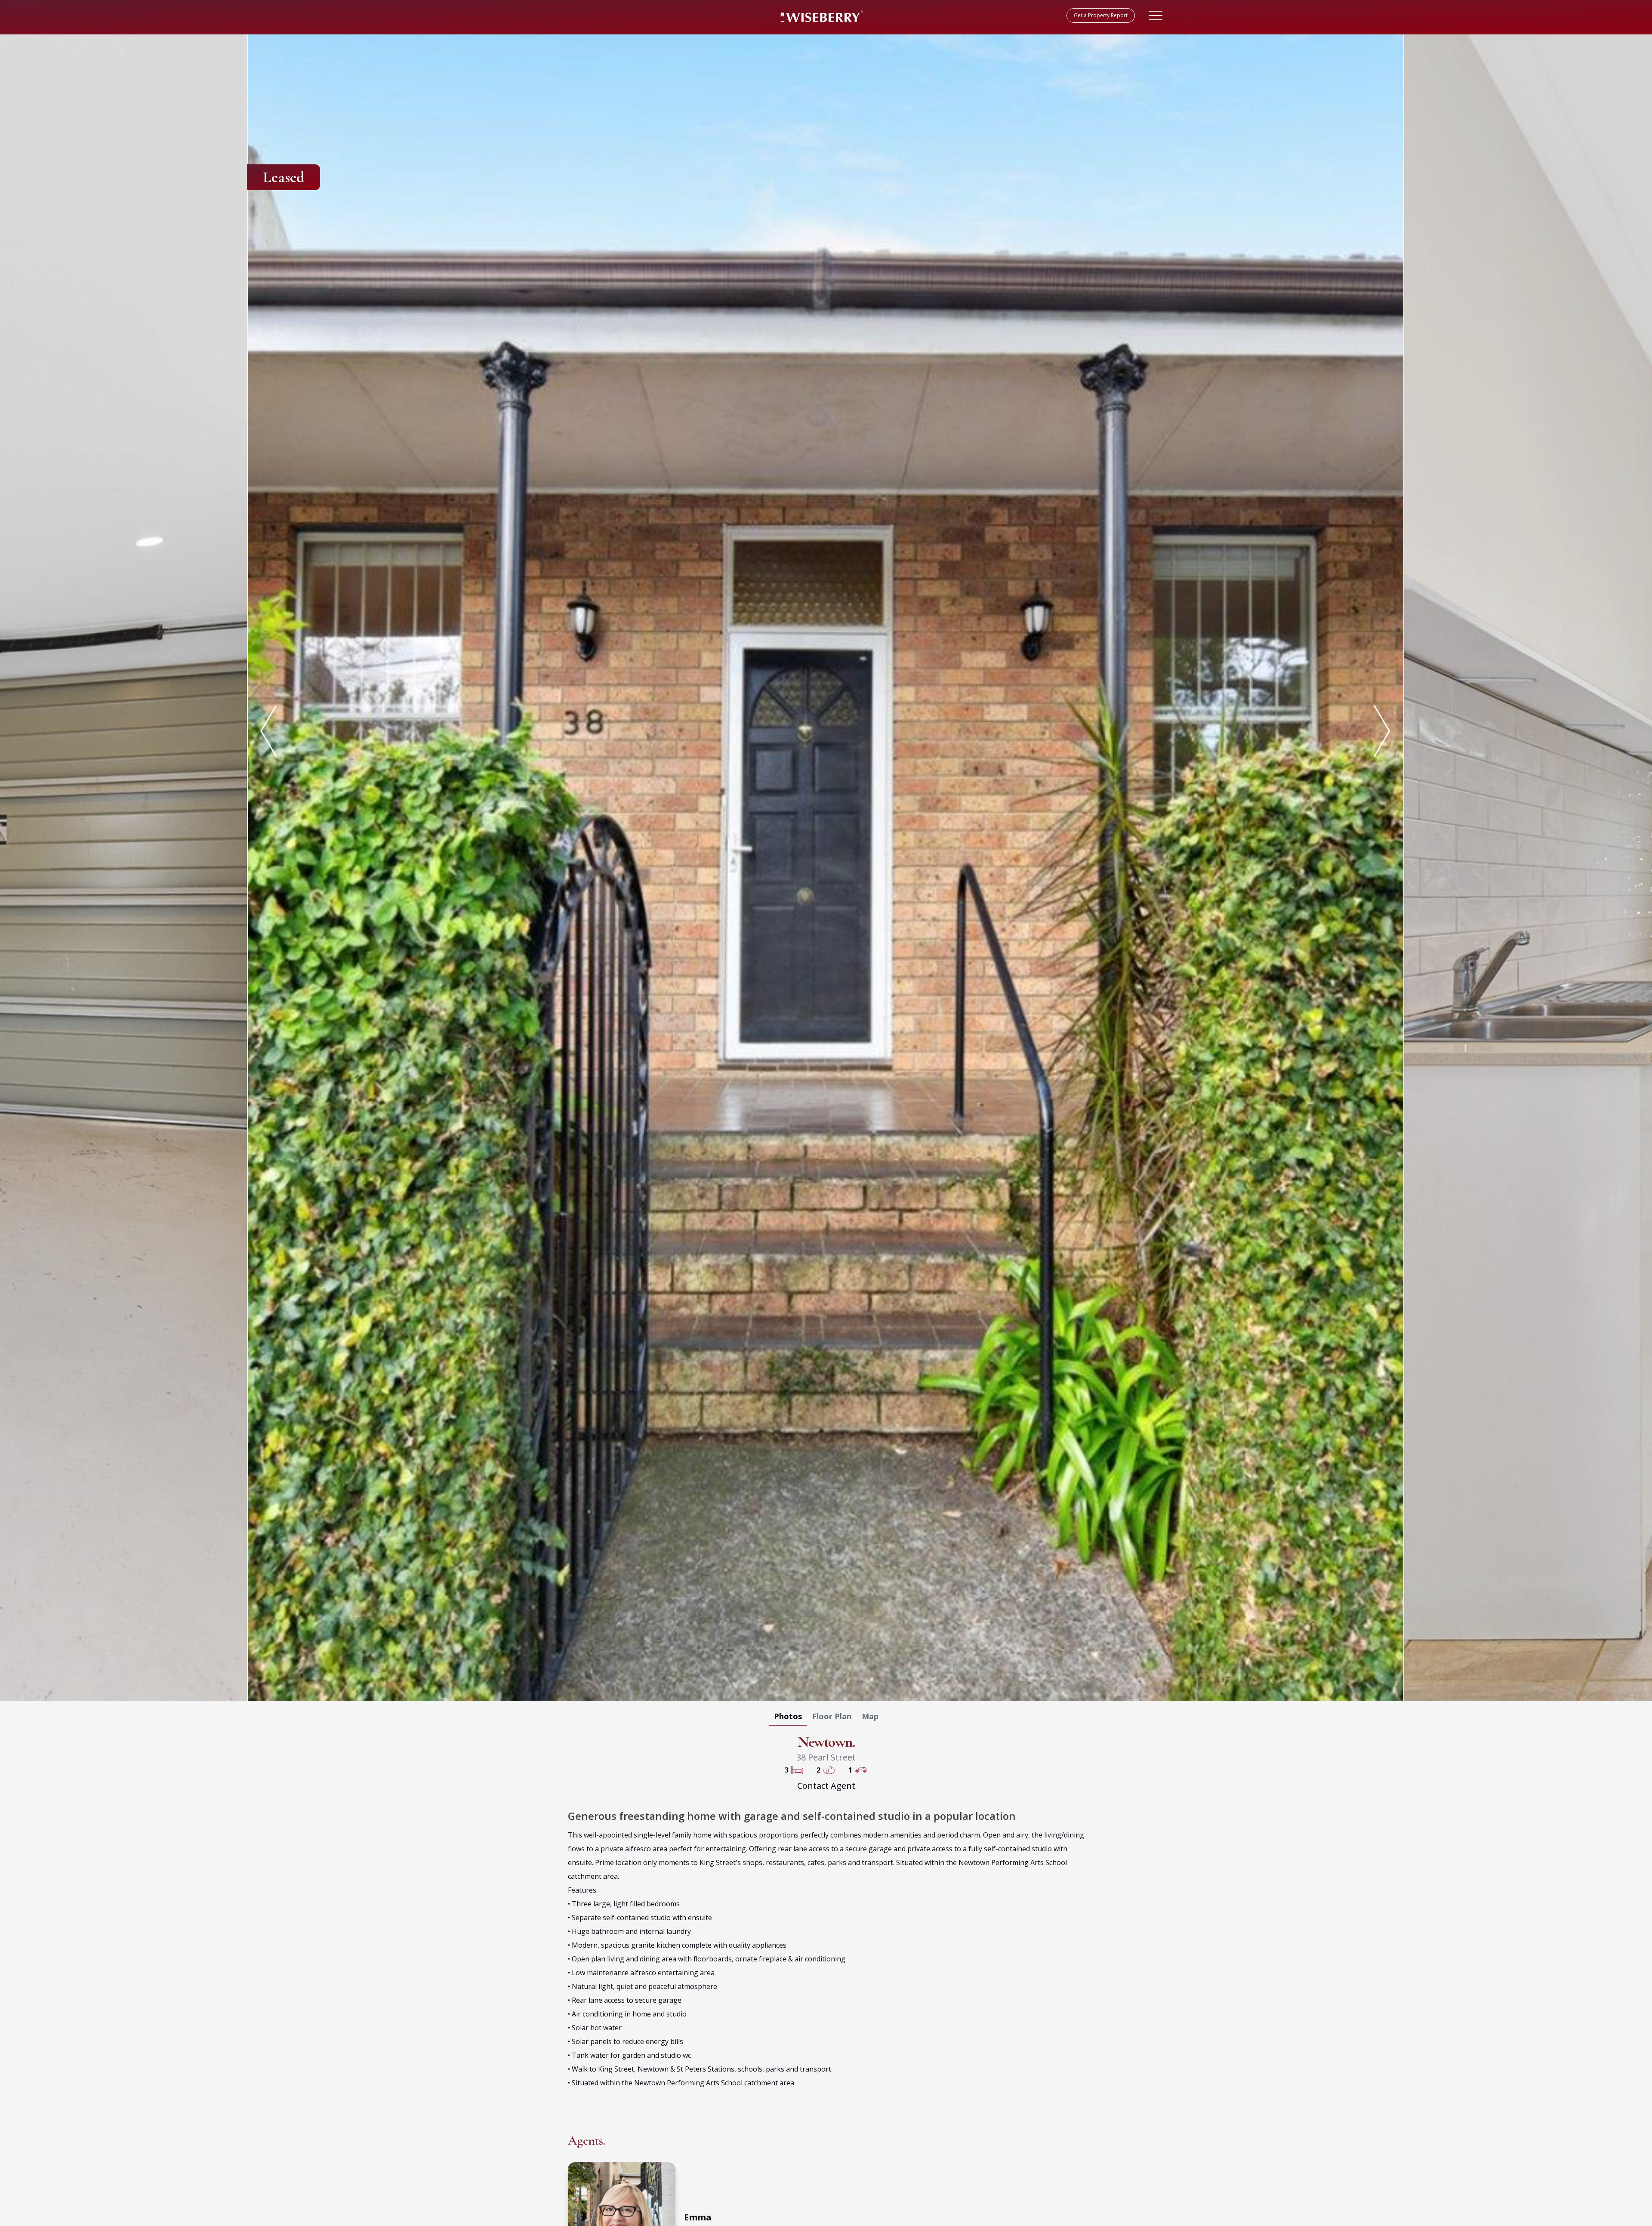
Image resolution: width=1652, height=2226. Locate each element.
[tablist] (826, 1718)
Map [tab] (870, 1716)
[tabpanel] (826, 866)
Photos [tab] (788, 1716)
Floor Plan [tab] (832, 1716)
